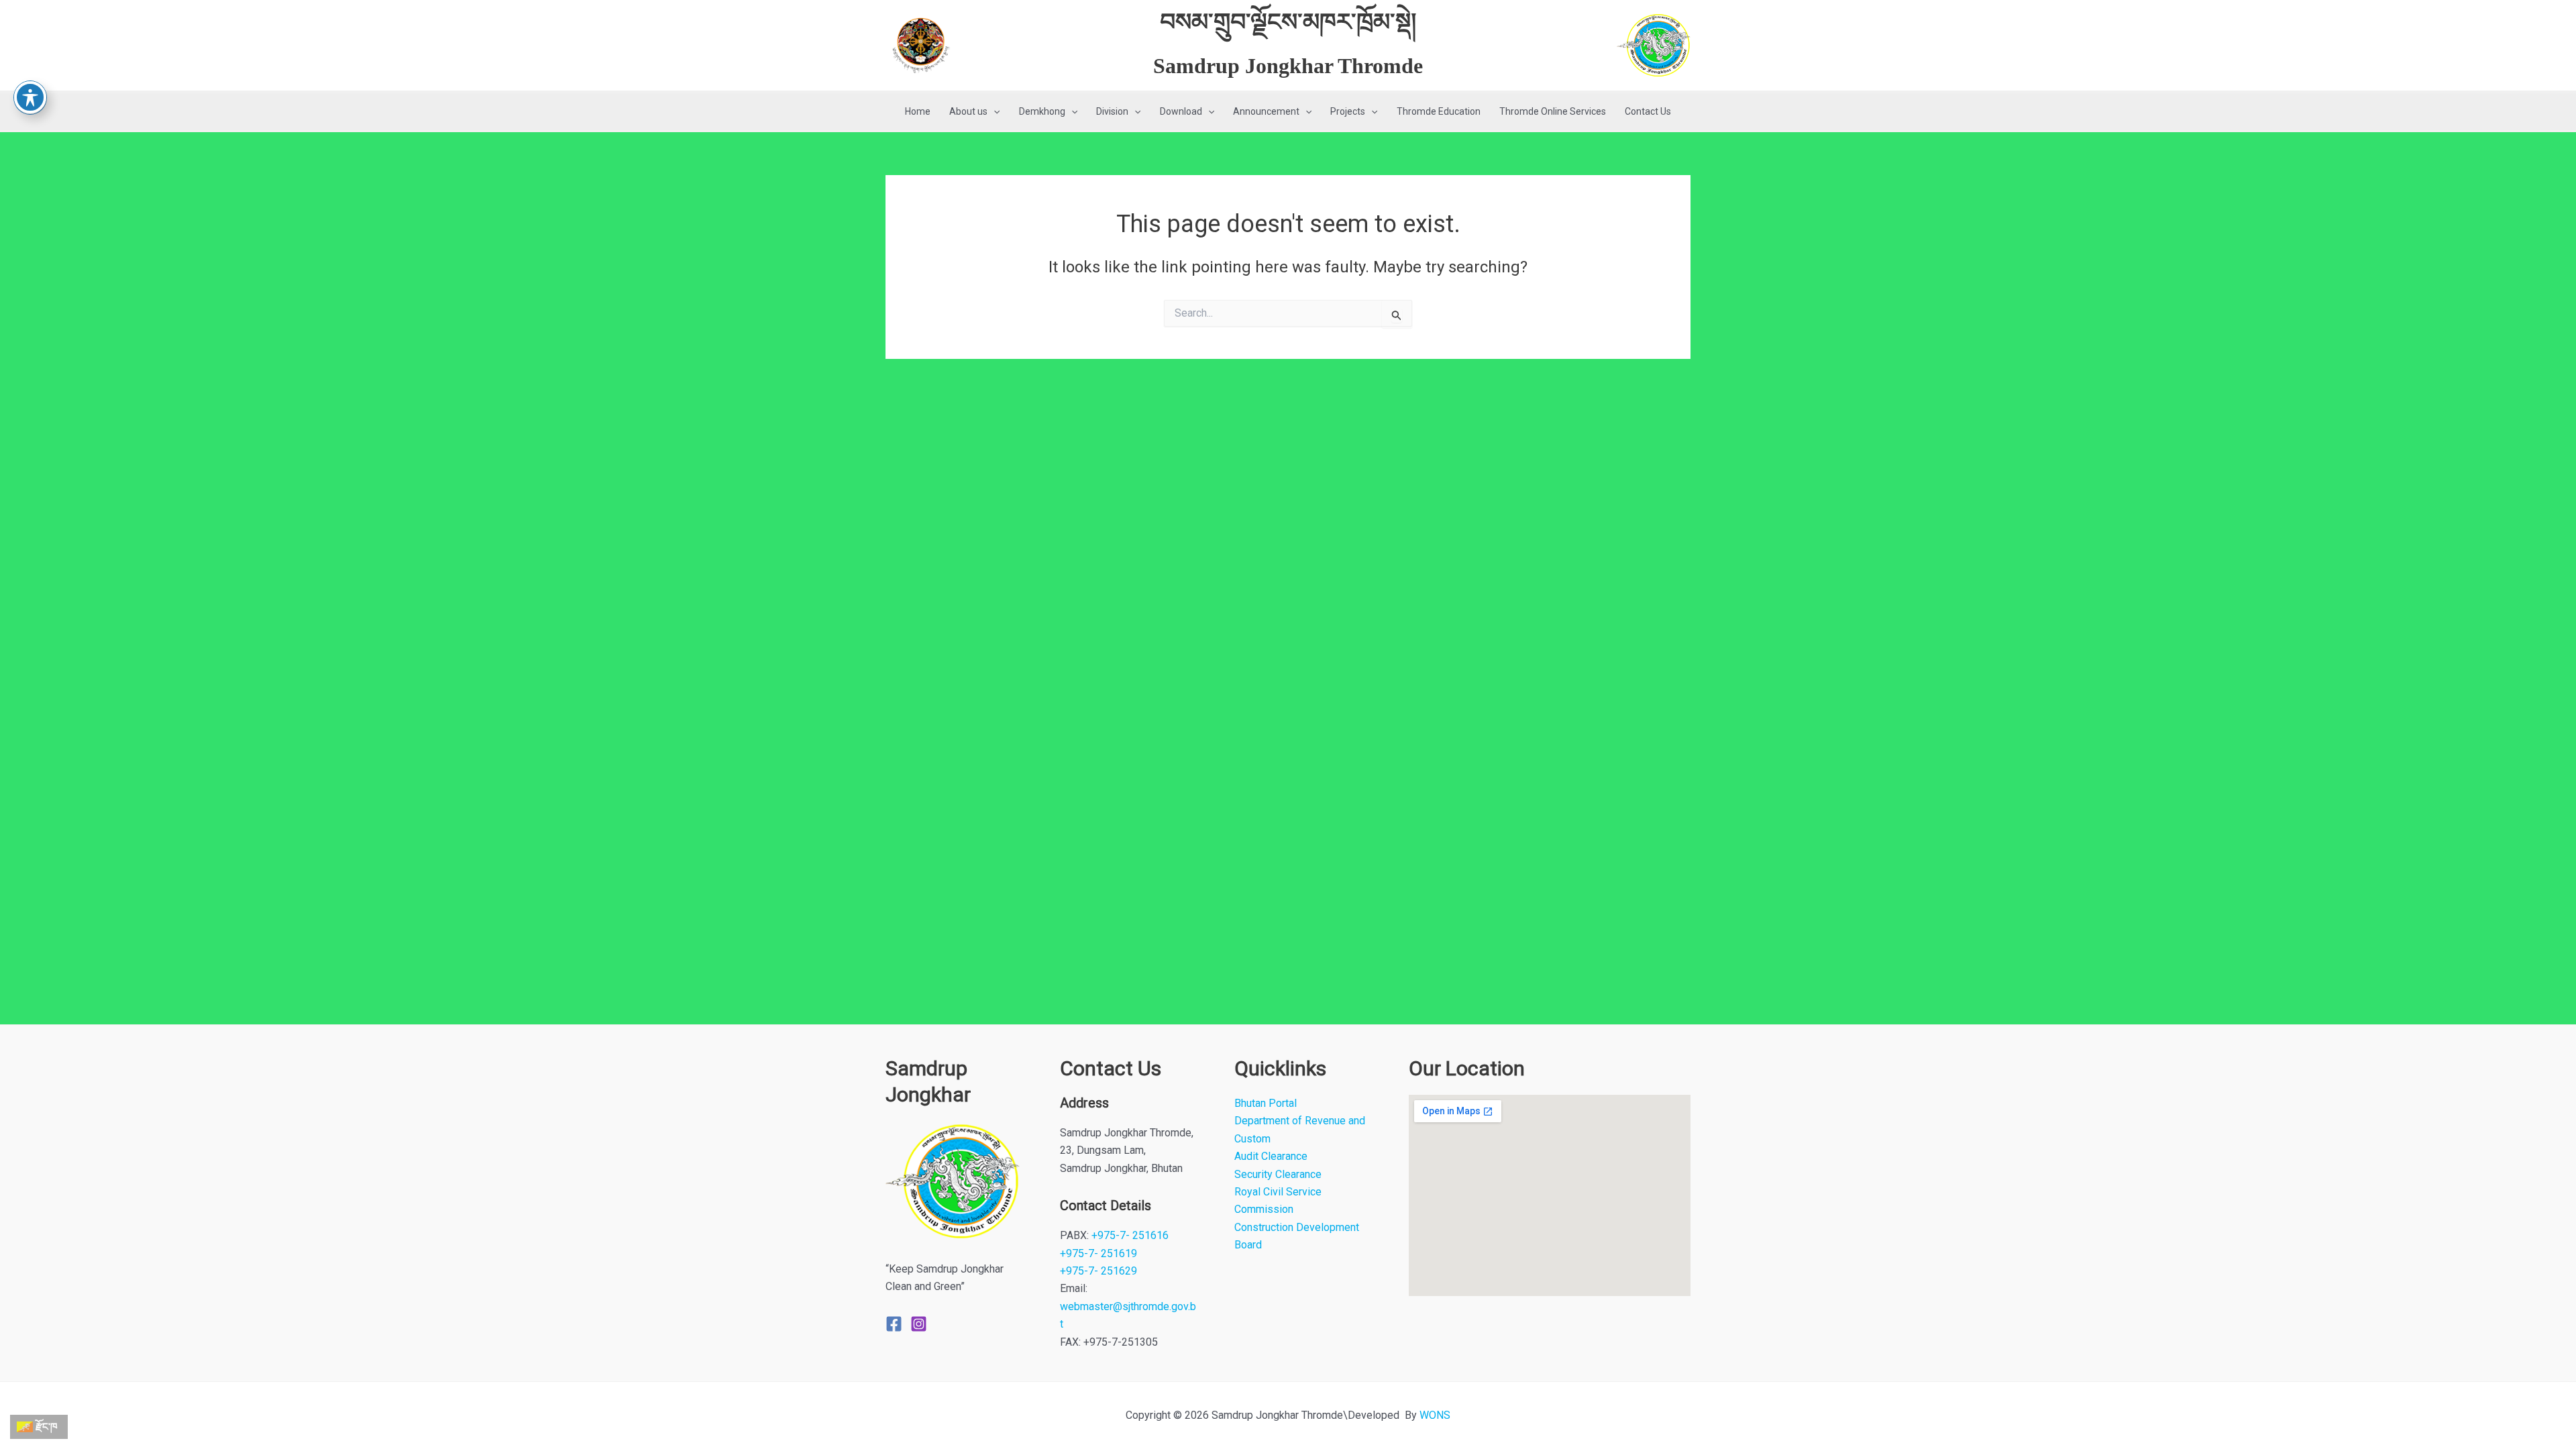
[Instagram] (919, 1324)
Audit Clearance (1271, 1156)
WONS (1435, 1415)
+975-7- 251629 (1098, 1271)
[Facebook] (894, 1324)
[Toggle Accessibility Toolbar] (30, 97)
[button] (994, 112)
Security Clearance (1278, 1174)
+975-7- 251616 (1130, 1235)
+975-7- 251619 (1098, 1253)
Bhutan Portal (1266, 1103)
